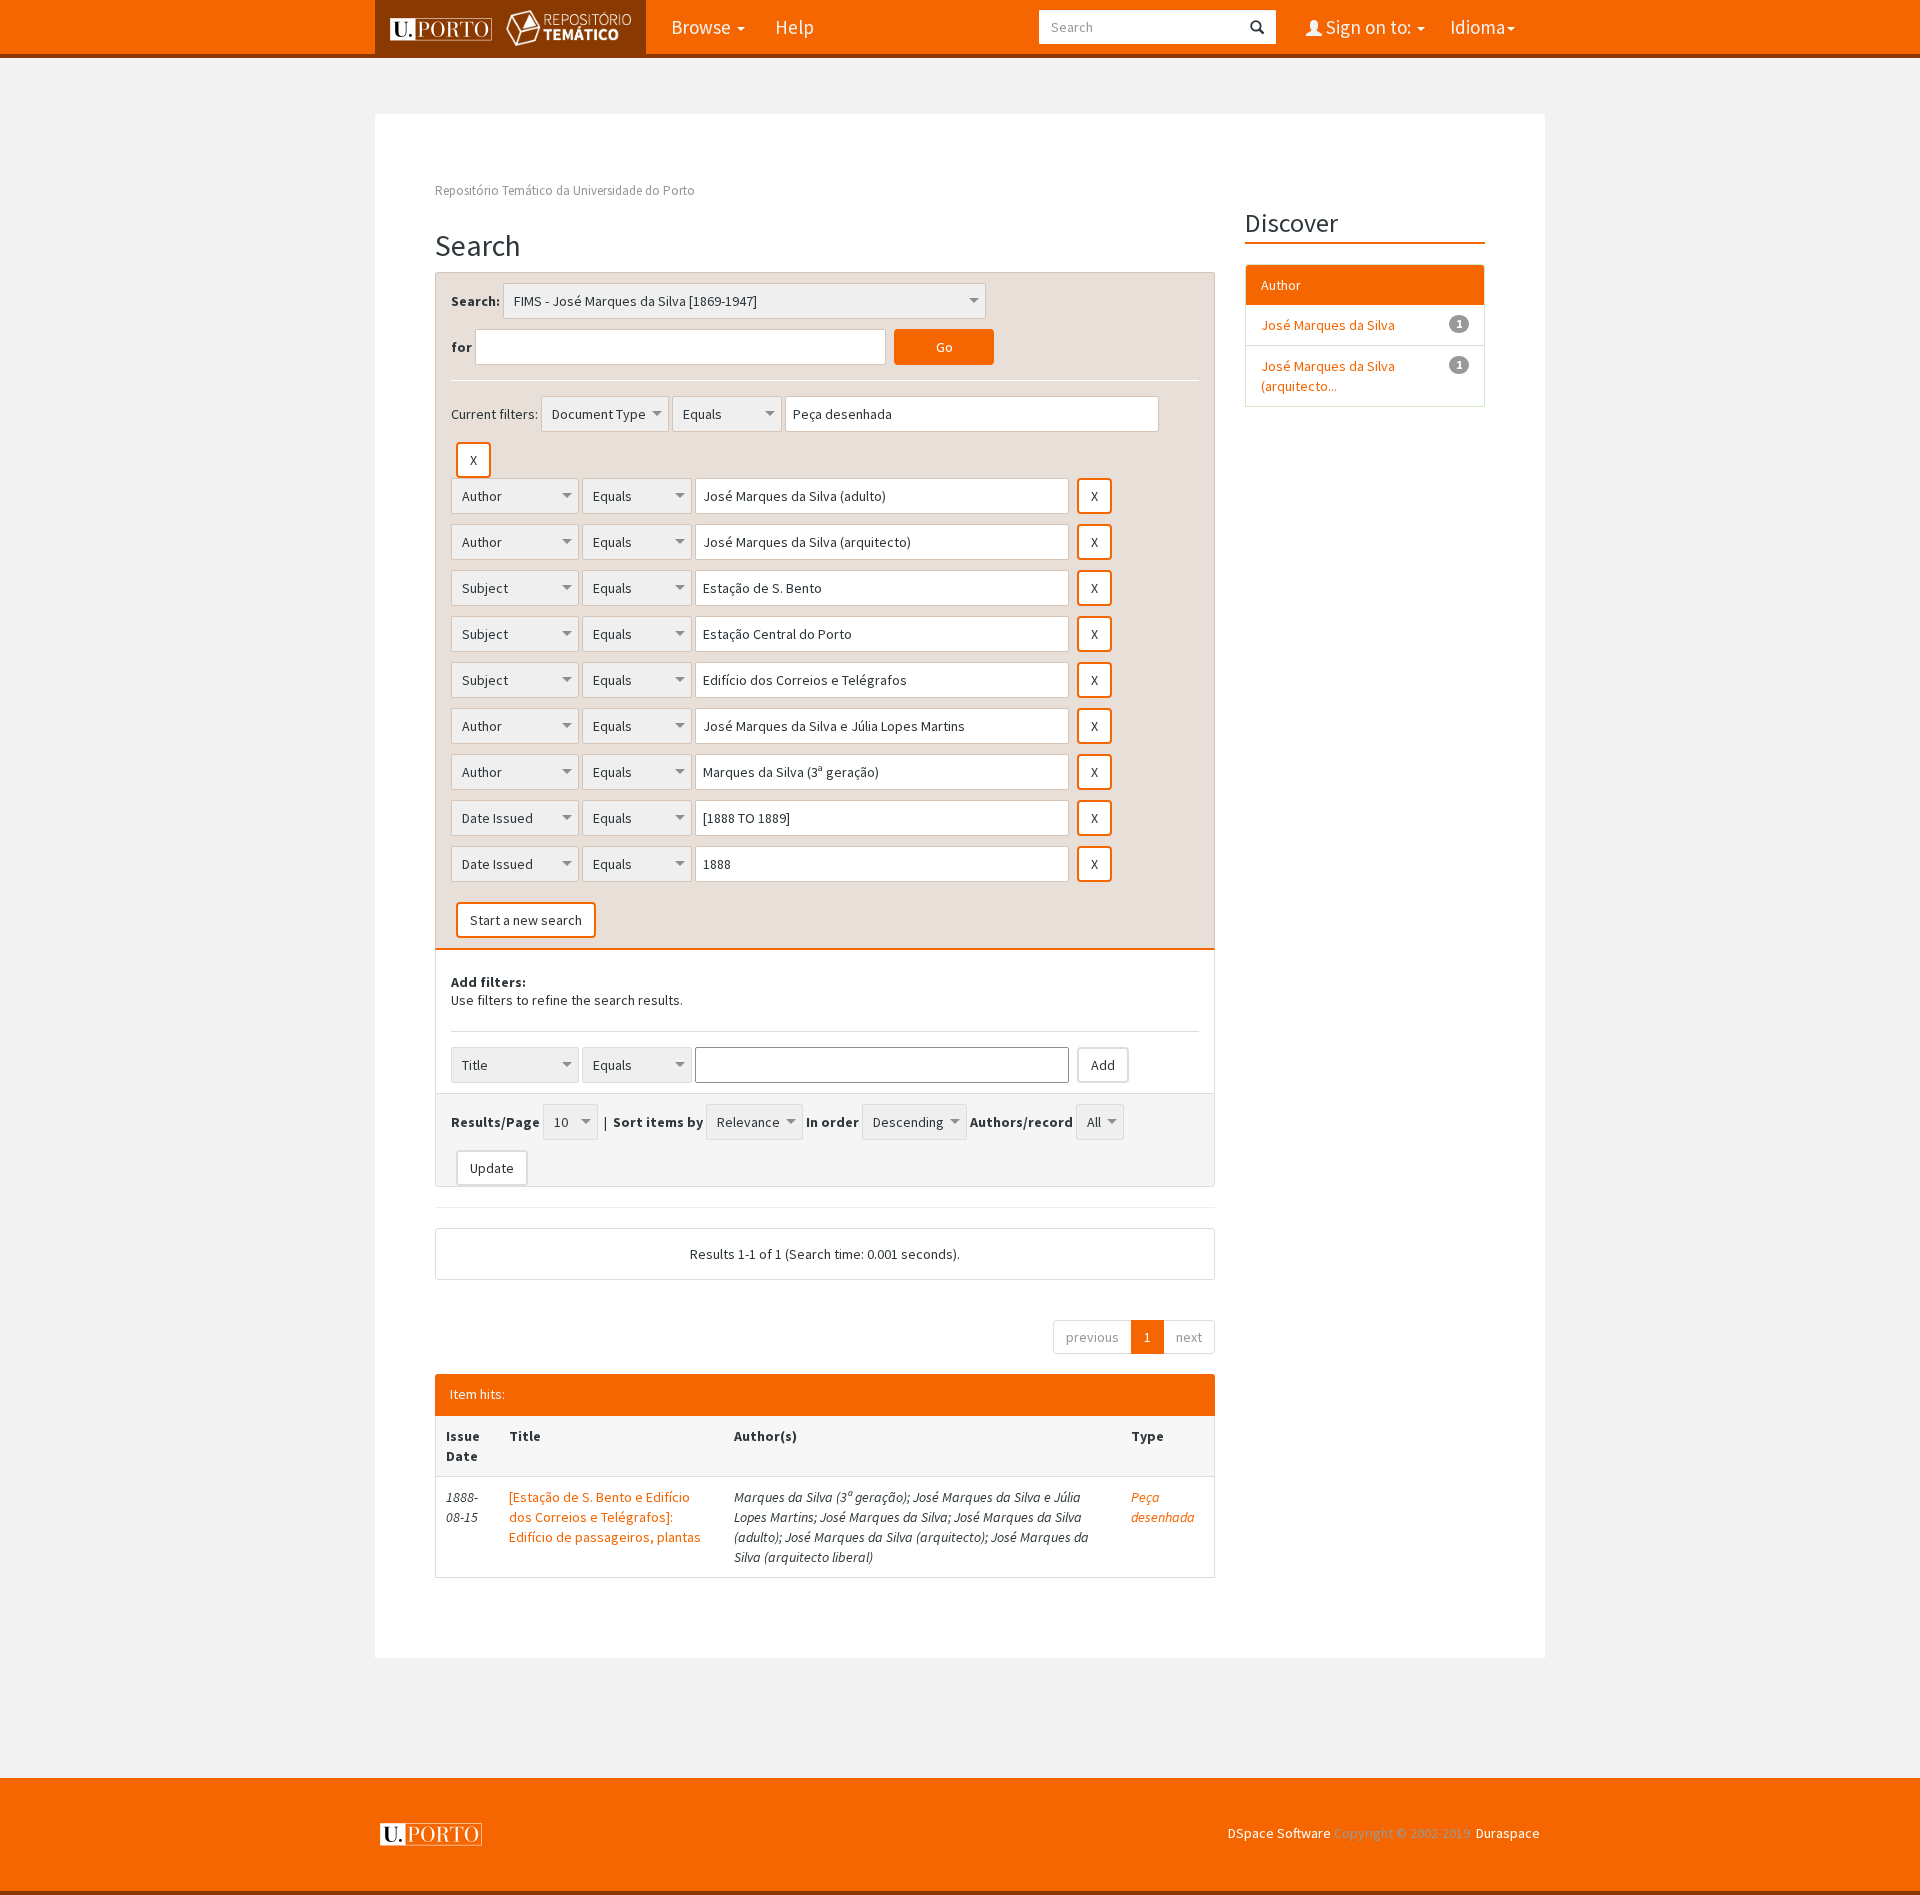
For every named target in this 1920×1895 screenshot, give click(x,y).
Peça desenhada (1163, 1507)
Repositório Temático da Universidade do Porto (565, 190)
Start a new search (526, 920)
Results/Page (495, 1122)
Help (794, 27)
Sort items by (658, 1122)
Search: (475, 301)
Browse (703, 27)
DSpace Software (1279, 1833)
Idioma (1477, 27)
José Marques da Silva (1328, 325)
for (461, 347)
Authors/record (1021, 1122)
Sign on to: (1368, 27)
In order (832, 1122)
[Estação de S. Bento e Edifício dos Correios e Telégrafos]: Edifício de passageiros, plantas (605, 1517)
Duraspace (1508, 1833)
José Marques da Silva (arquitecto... (1328, 376)
